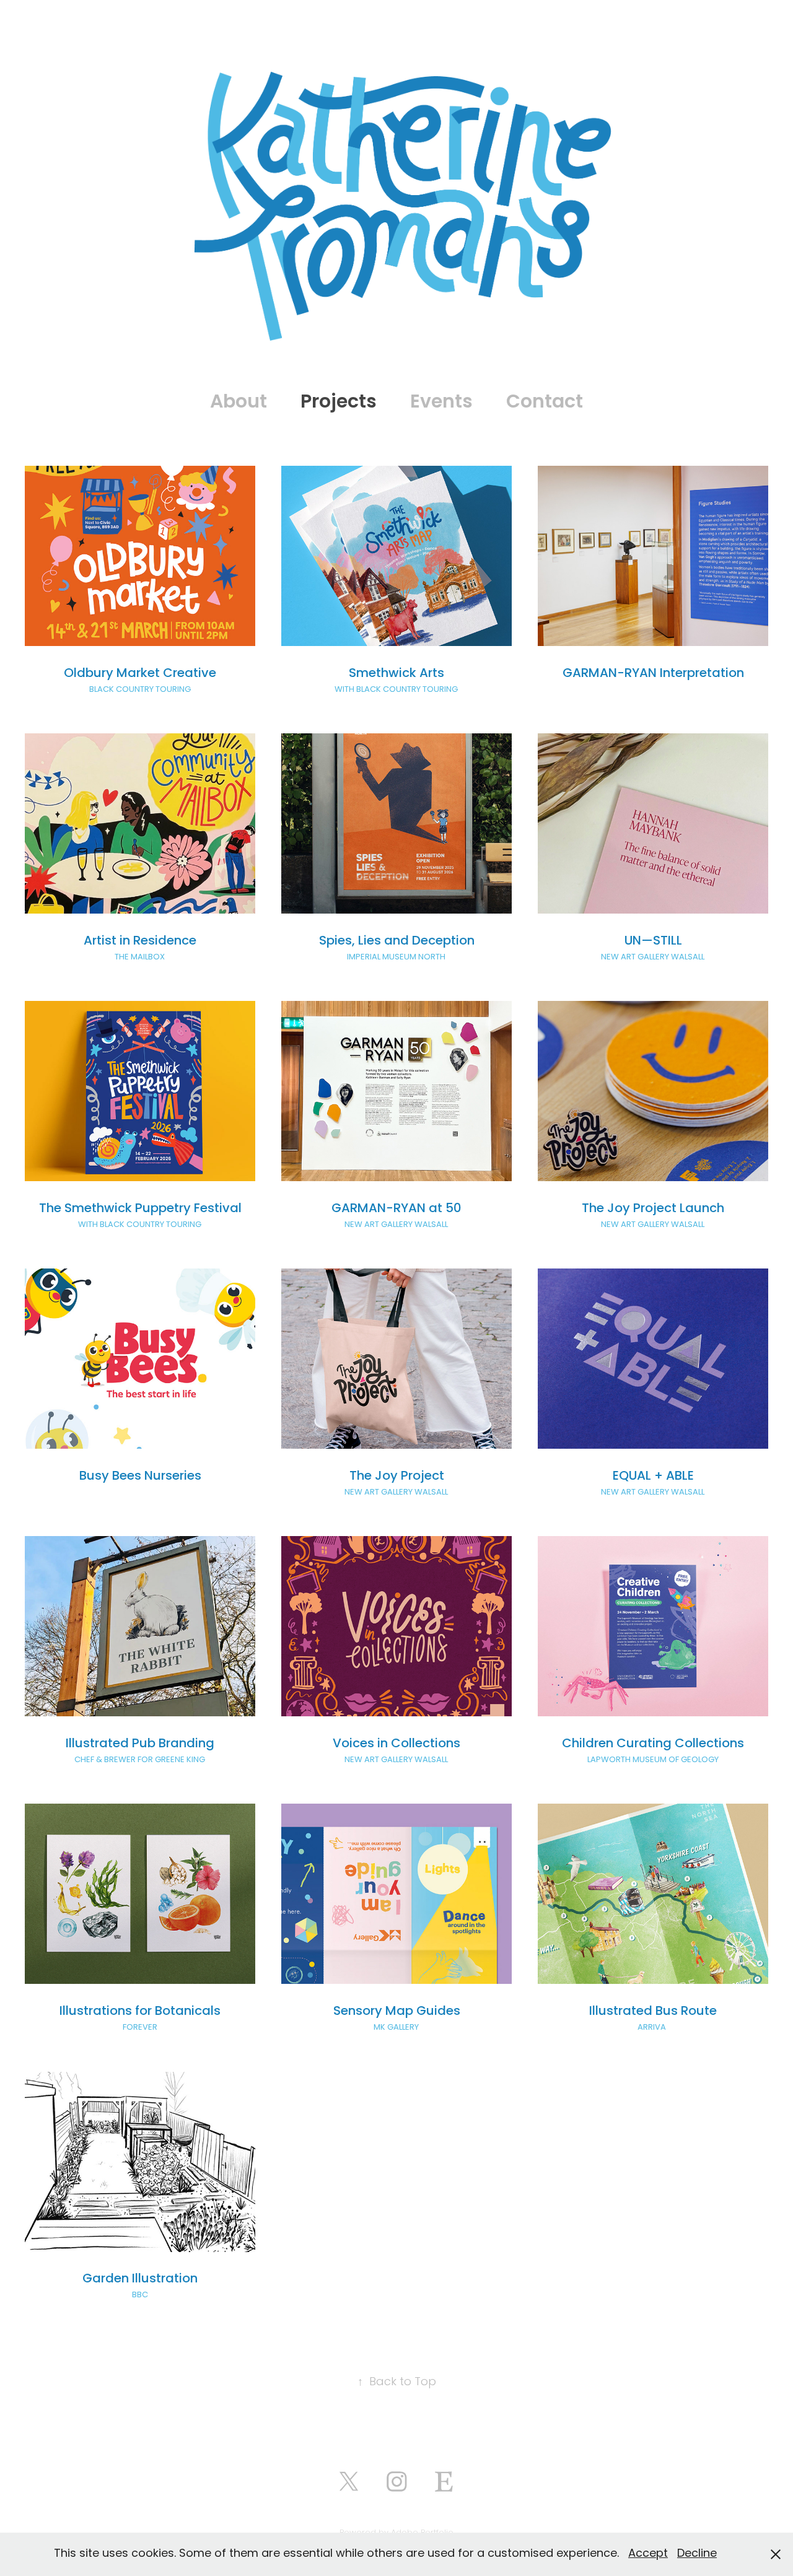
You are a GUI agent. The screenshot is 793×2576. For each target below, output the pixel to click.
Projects (339, 403)
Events (441, 403)
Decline (697, 2554)
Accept (648, 2554)
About (239, 403)
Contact (545, 403)
